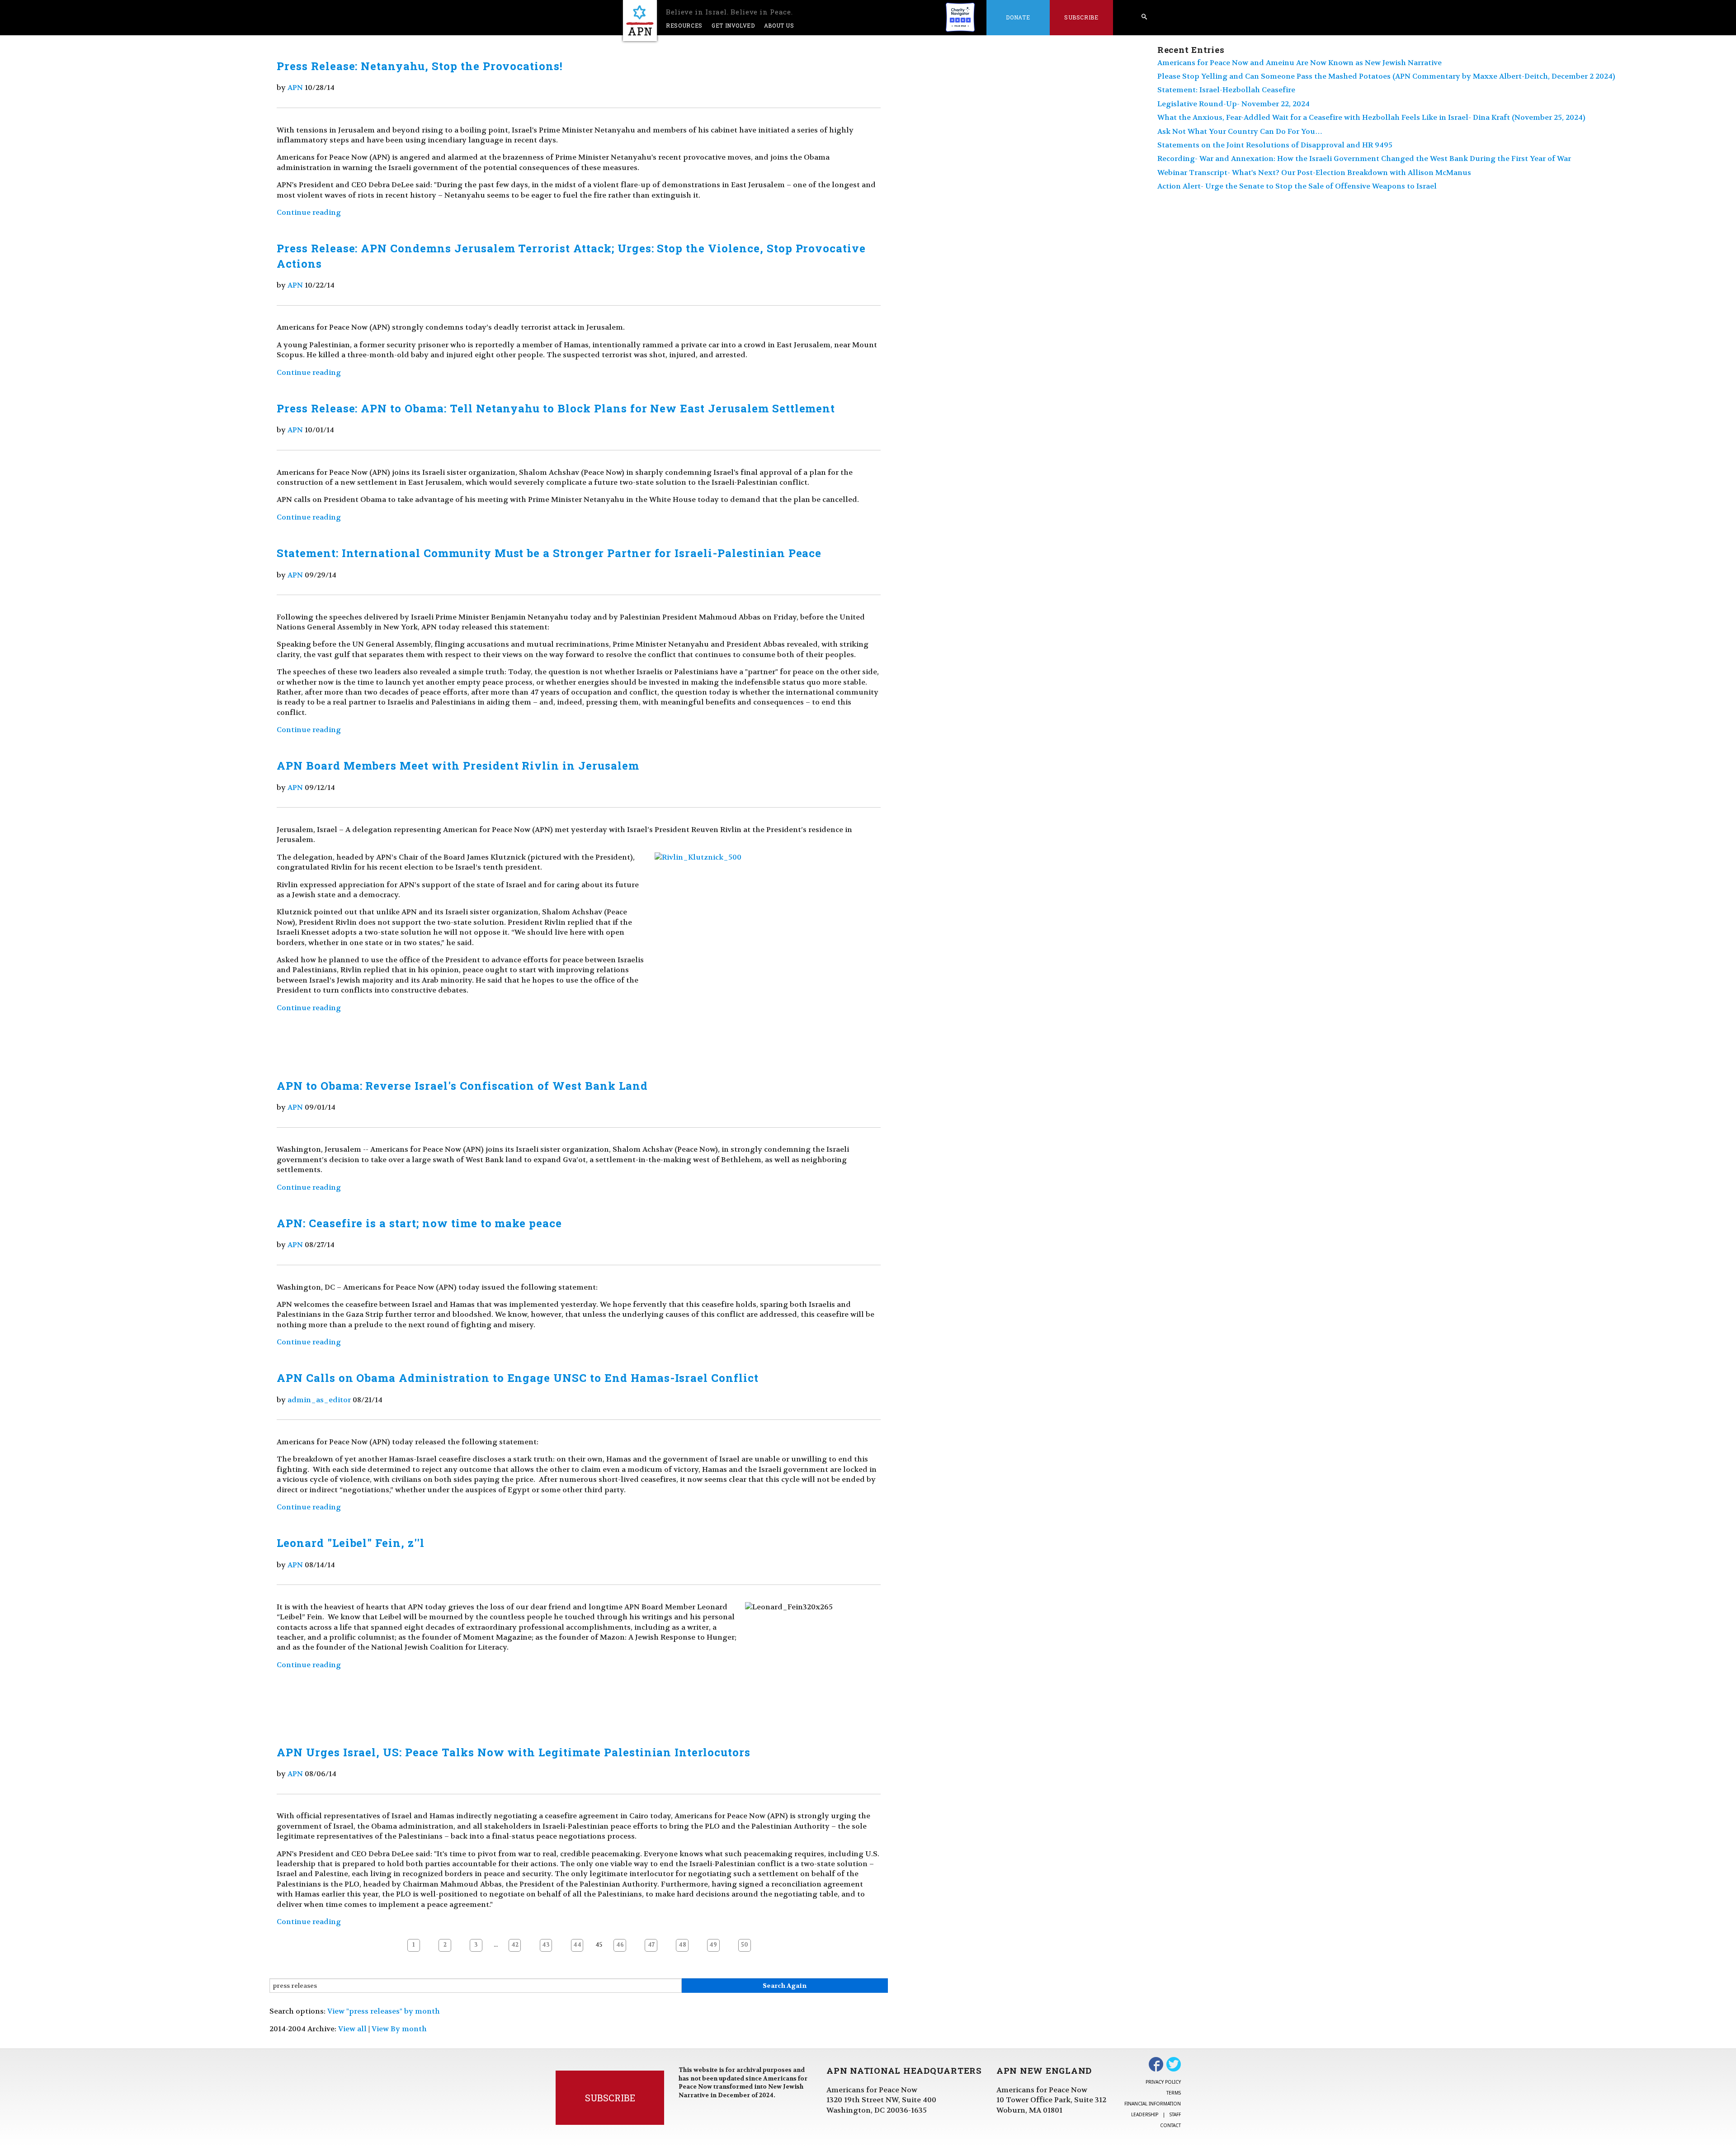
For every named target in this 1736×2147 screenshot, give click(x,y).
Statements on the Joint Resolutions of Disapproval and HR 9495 (1275, 145)
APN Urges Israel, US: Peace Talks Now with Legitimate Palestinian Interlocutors (514, 1752)
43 (546, 1945)
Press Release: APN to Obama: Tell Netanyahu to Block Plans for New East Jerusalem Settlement (556, 408)
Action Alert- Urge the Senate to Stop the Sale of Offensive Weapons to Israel (1297, 186)
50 (745, 1945)
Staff (1175, 2114)
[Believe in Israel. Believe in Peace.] (640, 21)
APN (295, 87)
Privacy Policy (1163, 2082)
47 (651, 1945)
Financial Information (1153, 2104)
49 (713, 1945)
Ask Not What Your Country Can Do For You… (1240, 131)
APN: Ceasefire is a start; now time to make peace (419, 1223)
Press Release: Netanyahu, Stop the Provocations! (420, 66)
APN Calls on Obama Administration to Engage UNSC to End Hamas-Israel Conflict (518, 1378)
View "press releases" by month (384, 2011)
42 (515, 1945)
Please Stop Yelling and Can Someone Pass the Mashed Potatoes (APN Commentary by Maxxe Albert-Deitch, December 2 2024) (1386, 76)
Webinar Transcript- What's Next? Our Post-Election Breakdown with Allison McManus (1314, 173)
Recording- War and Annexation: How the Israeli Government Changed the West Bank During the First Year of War (1364, 158)
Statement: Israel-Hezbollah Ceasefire (1226, 90)
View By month (399, 2029)
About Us (779, 25)
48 (682, 1945)
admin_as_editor (319, 1400)
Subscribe (1081, 17)
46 (620, 1945)
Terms (1174, 2093)
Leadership (1145, 2114)
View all (352, 2029)
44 (577, 1945)
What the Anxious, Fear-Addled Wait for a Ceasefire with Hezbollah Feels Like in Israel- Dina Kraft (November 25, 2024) (1371, 117)
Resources (684, 25)
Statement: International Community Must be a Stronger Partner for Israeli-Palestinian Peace (549, 553)
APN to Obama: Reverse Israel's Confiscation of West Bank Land (462, 1086)
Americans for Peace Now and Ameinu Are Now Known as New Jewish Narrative (1300, 63)
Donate (1018, 17)
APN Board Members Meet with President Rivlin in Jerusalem (458, 766)
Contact (1170, 2125)
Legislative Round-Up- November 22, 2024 (1234, 104)
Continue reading (309, 212)
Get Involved (733, 25)
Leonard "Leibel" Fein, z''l (351, 1543)
